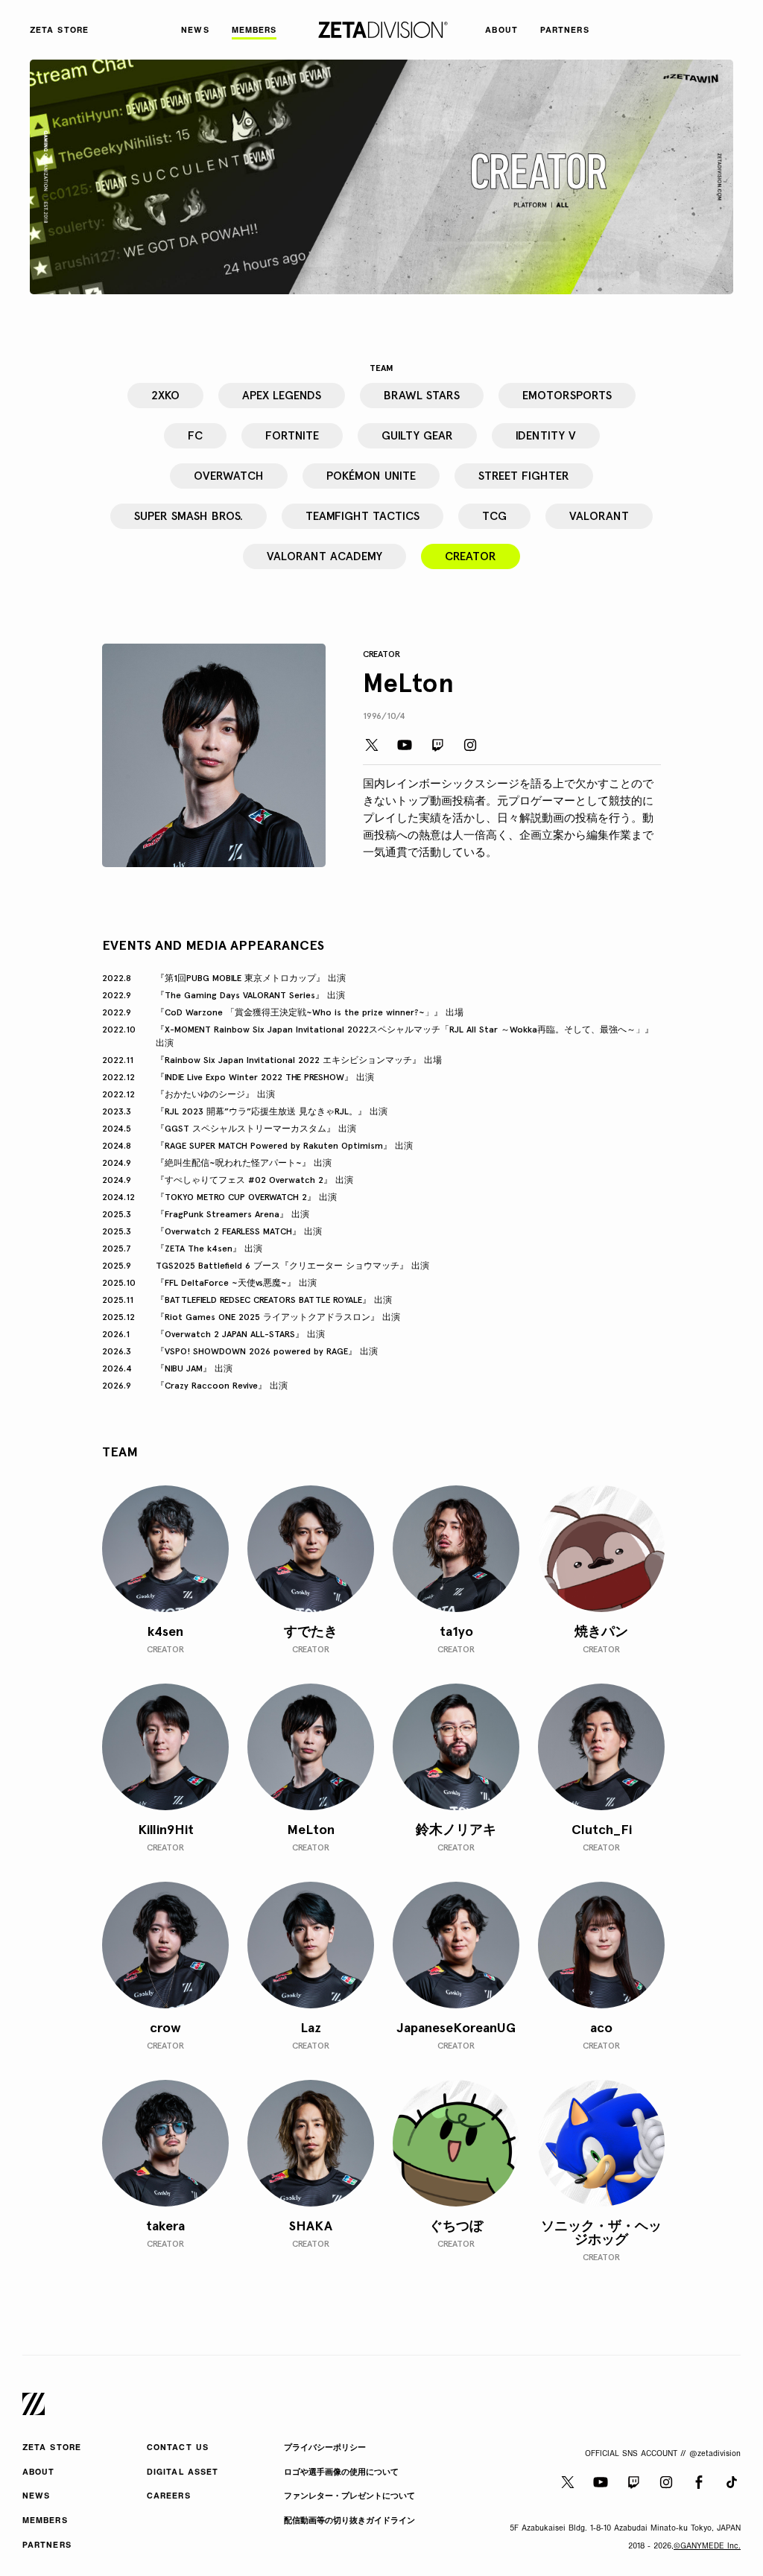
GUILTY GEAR (417, 435)
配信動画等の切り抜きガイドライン (349, 2521)
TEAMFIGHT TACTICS (362, 516)
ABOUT (39, 2473)
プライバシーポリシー (325, 2448)
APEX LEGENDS (282, 395)
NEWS (36, 2497)
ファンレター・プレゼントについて (349, 2497)
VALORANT (599, 516)
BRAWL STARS (422, 395)
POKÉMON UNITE (371, 476)
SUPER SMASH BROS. (189, 516)
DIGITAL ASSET (183, 2473)
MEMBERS (45, 2521)
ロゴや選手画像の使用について (341, 2473)
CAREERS (169, 2497)
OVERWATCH (229, 476)
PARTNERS (47, 2546)
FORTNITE (292, 435)
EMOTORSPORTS (567, 395)
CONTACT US (178, 2448)
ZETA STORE (52, 2448)
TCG (494, 516)
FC (195, 435)
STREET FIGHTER (524, 476)
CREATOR (471, 556)
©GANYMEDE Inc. (707, 2547)
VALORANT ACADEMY (324, 556)
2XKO (165, 395)
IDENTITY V (546, 435)
